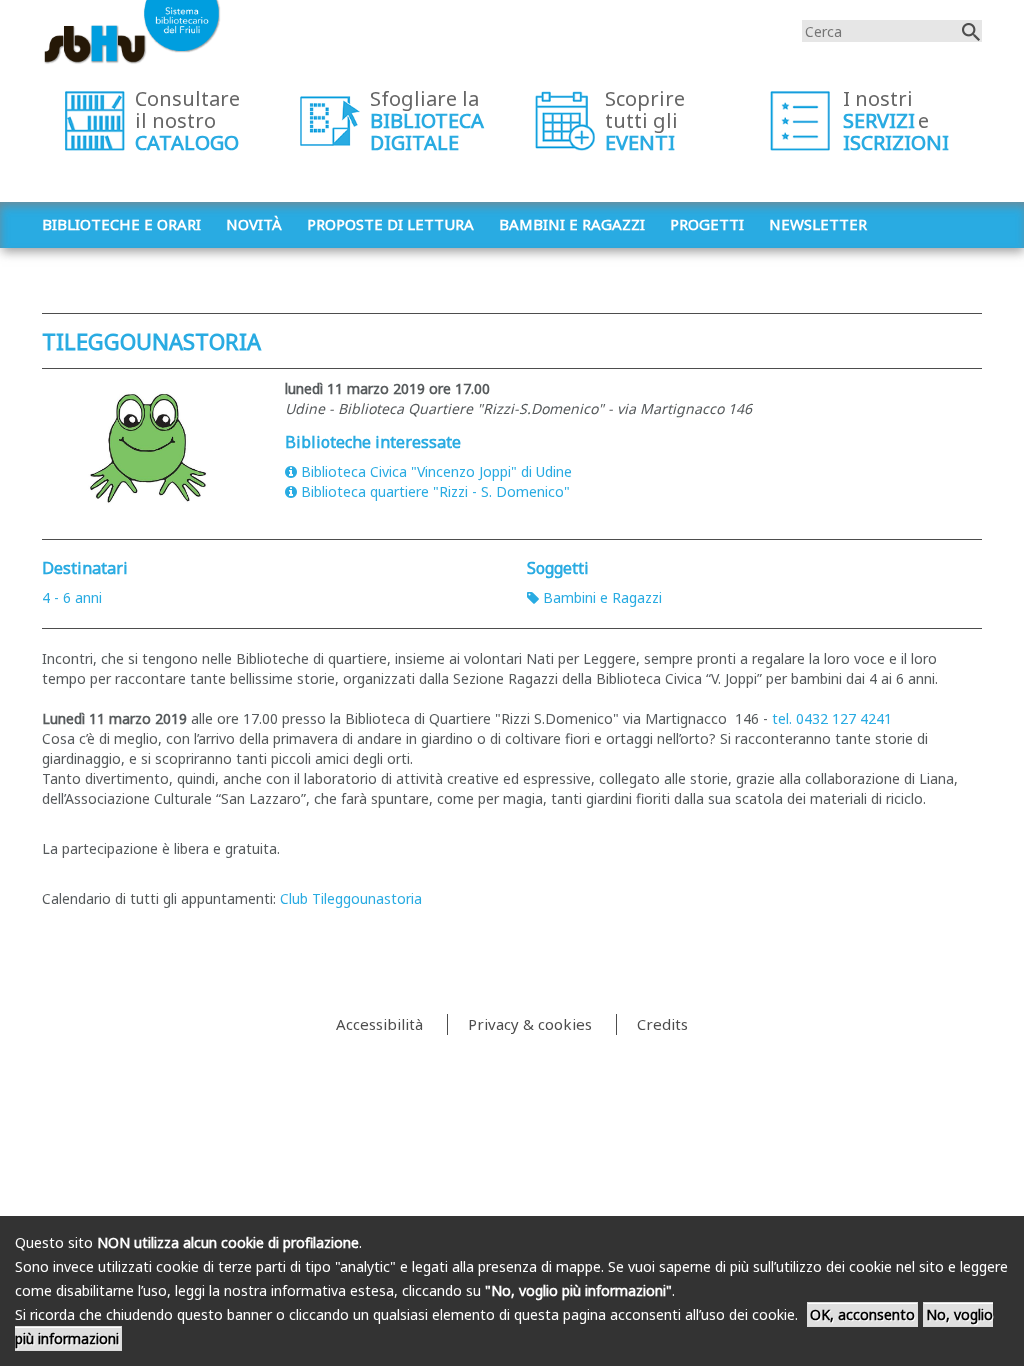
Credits (662, 1024)
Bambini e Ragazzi (602, 597)
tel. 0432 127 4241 (832, 718)
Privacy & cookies (530, 1024)
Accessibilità (379, 1024)
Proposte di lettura (390, 224)
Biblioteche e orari (121, 224)
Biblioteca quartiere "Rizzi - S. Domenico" (435, 491)
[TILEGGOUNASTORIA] (148, 449)
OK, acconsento (862, 1314)
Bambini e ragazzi (572, 224)
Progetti (707, 224)
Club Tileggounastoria (351, 898)
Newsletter (818, 224)
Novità (254, 224)
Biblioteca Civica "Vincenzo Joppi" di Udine (436, 471)
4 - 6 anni (72, 597)
